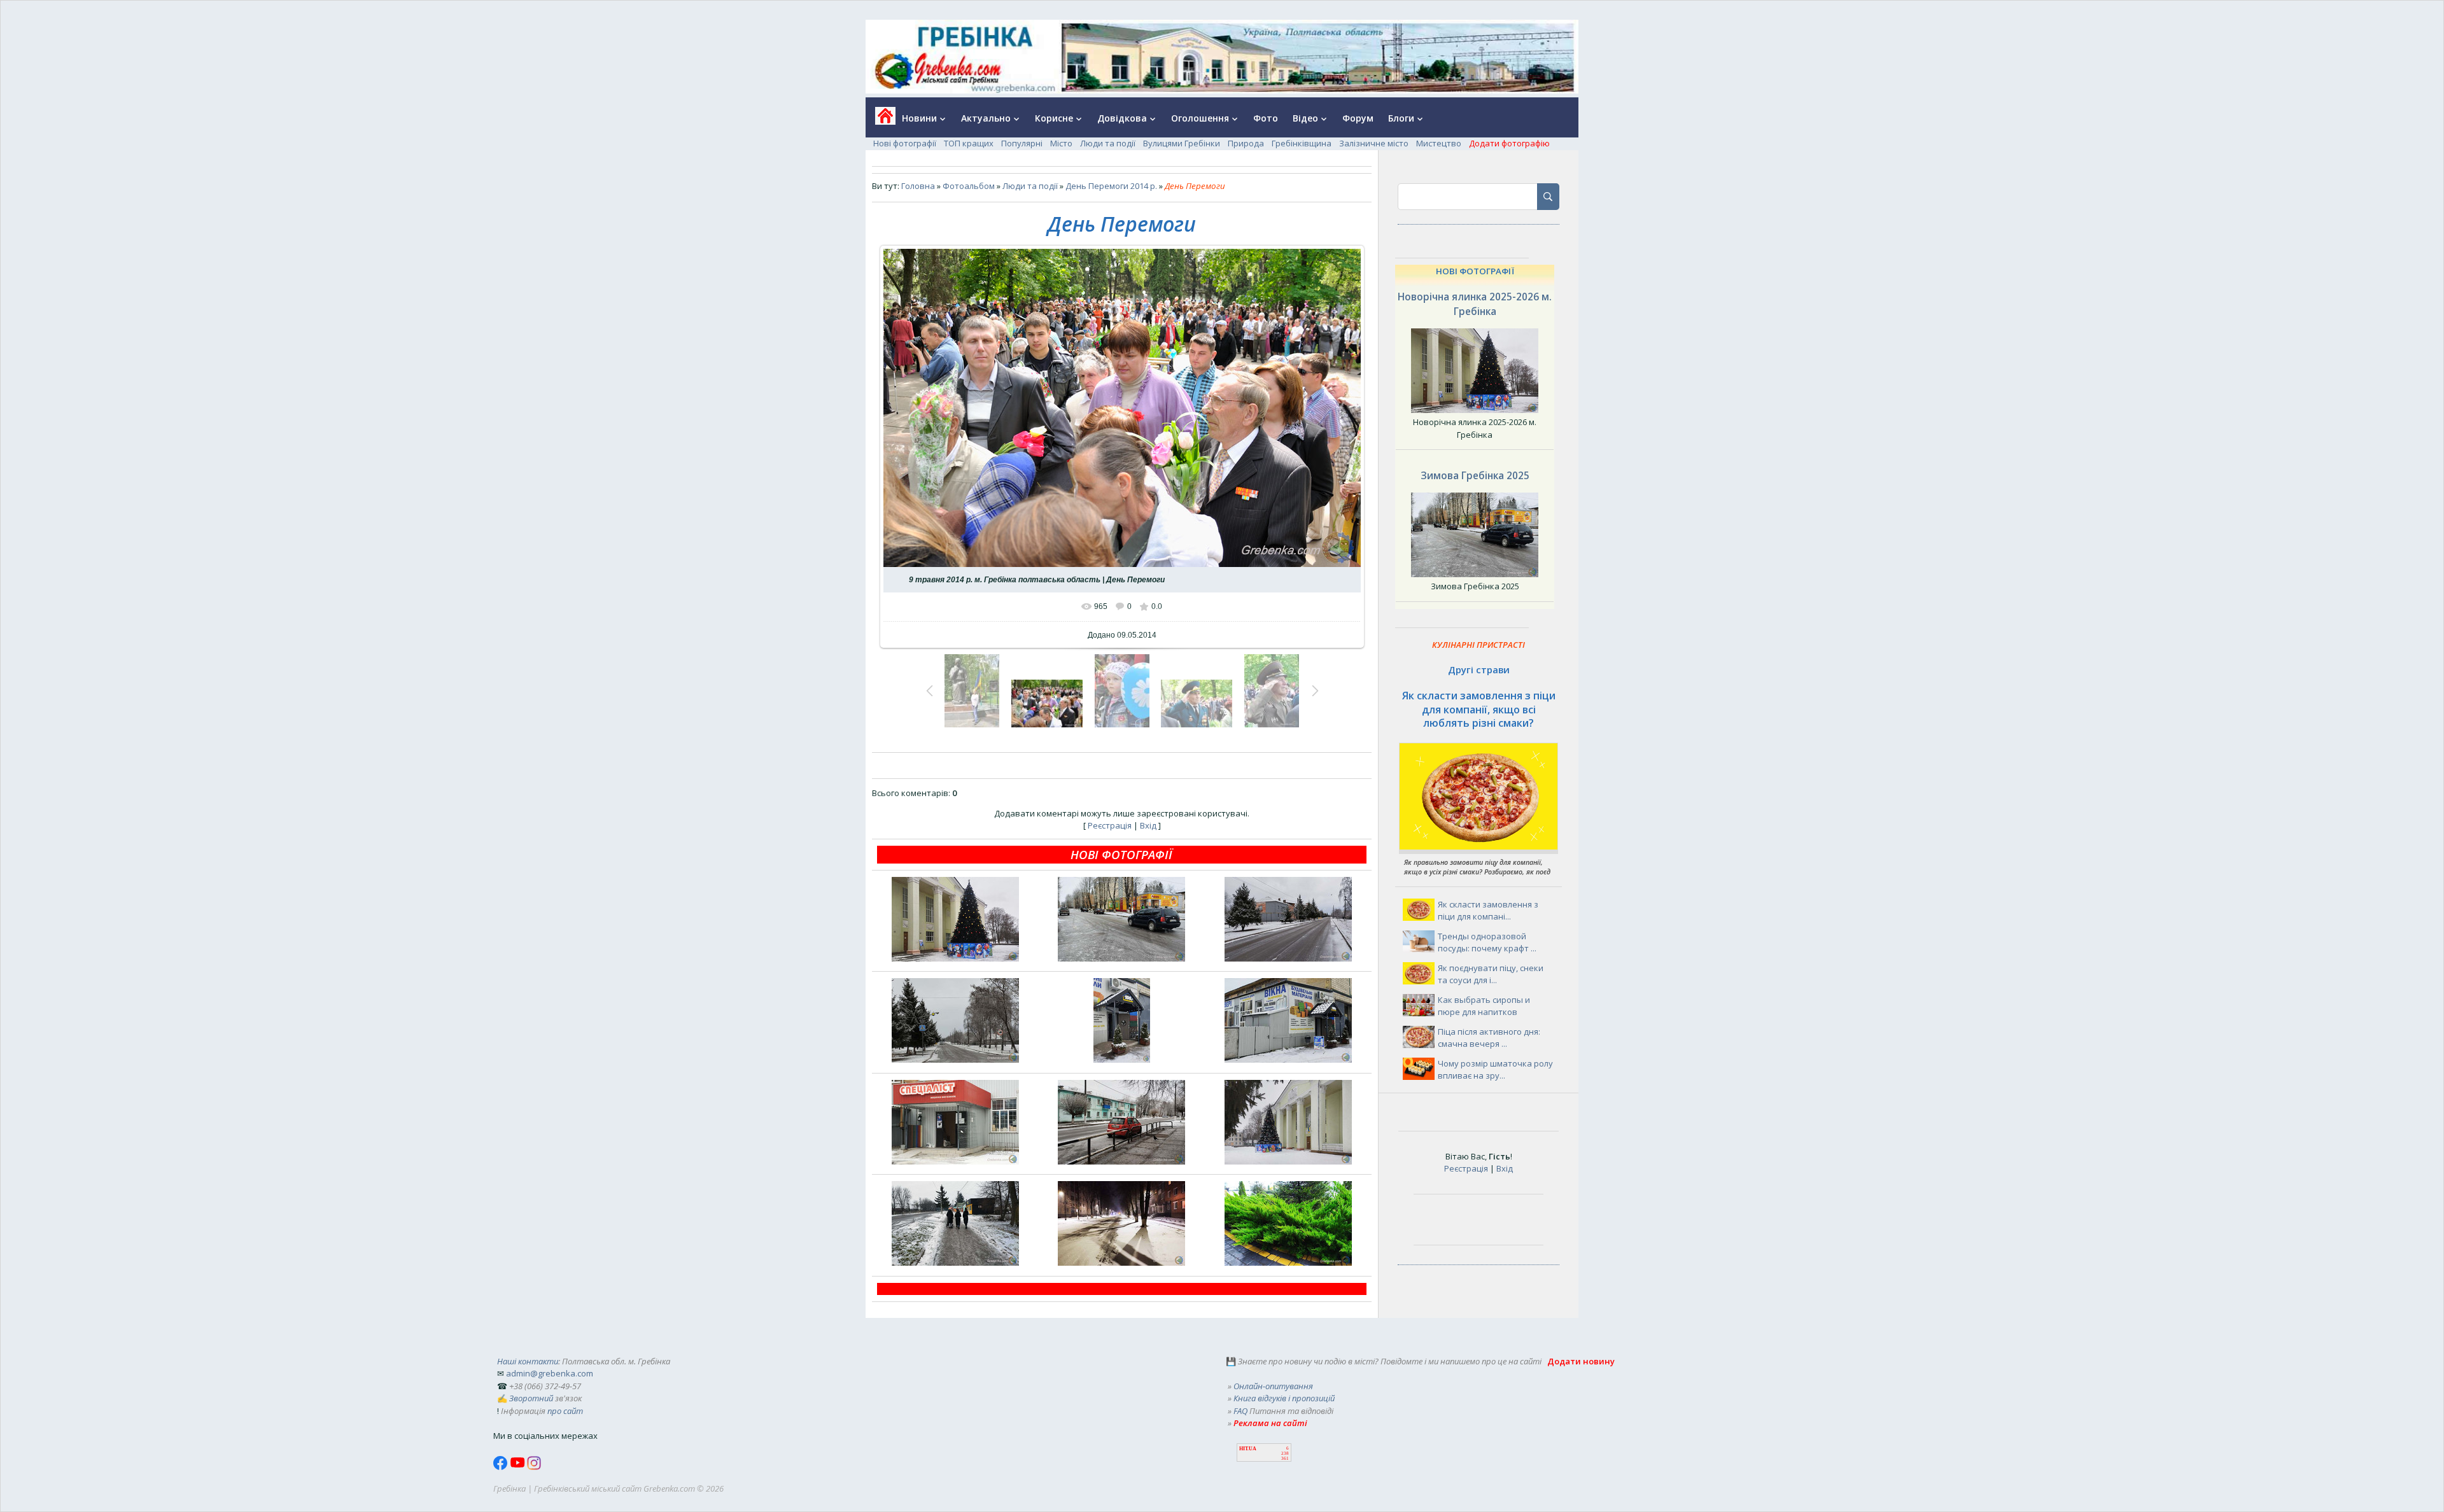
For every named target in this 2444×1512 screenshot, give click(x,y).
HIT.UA (1248, 1449)
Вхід (1148, 825)
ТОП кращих (969, 143)
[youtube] (518, 1467)
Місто (1061, 143)
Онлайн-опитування (1273, 1386)
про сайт (565, 1411)
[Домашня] (881, 120)
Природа (1246, 143)
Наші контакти (528, 1361)
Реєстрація (1110, 825)
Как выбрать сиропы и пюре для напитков (1484, 1006)
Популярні (1022, 143)
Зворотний (531, 1398)
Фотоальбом (969, 186)
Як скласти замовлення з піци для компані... (1488, 911)
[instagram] (534, 1467)
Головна (918, 186)
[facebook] (502, 1467)
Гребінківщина (1302, 143)
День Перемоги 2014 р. (1111, 186)
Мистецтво (1439, 143)
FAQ (1240, 1411)
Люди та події (1108, 143)
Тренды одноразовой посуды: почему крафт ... (1487, 942)
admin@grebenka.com (550, 1373)
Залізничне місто (1374, 143)
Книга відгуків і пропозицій (1284, 1398)
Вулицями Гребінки (1182, 143)
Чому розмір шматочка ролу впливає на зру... (1495, 1070)
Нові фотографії (905, 143)
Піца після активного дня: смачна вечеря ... (1489, 1038)
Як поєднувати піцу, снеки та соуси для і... (1491, 974)
